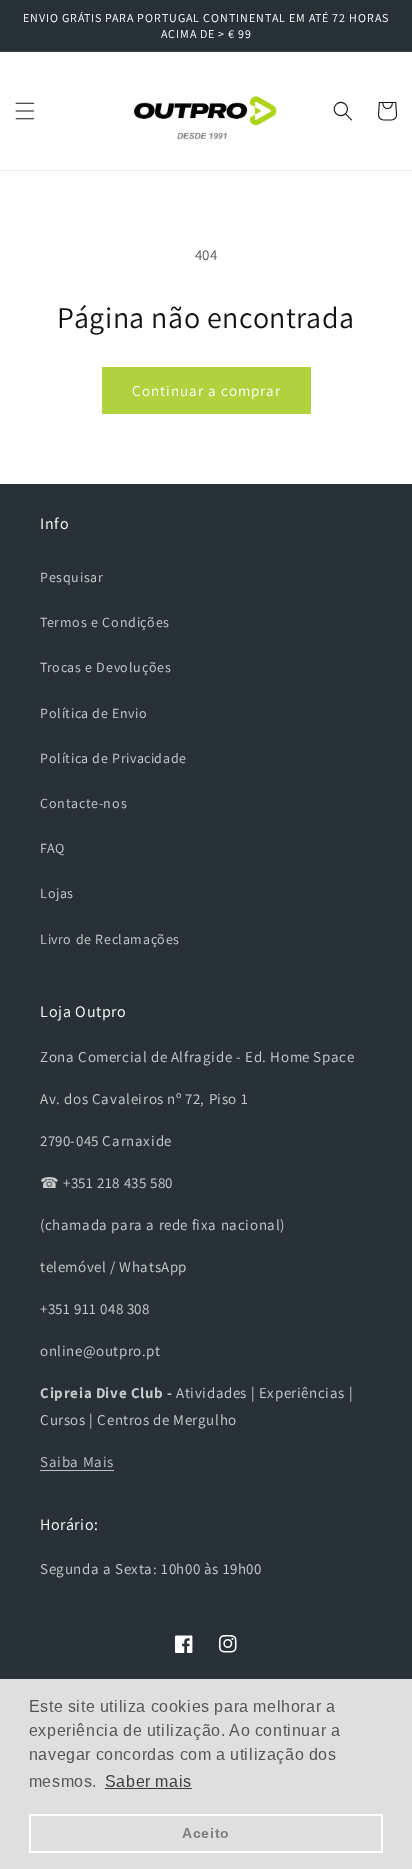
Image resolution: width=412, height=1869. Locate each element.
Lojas (57, 893)
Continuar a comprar (206, 390)
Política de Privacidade (113, 758)
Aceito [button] (206, 1833)
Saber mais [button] (148, 1781)
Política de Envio (93, 713)
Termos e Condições (105, 622)
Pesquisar (71, 577)
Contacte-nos (83, 803)
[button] (25, 111)
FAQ (52, 848)
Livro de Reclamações (110, 939)
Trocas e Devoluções (105, 667)
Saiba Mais (77, 1461)
